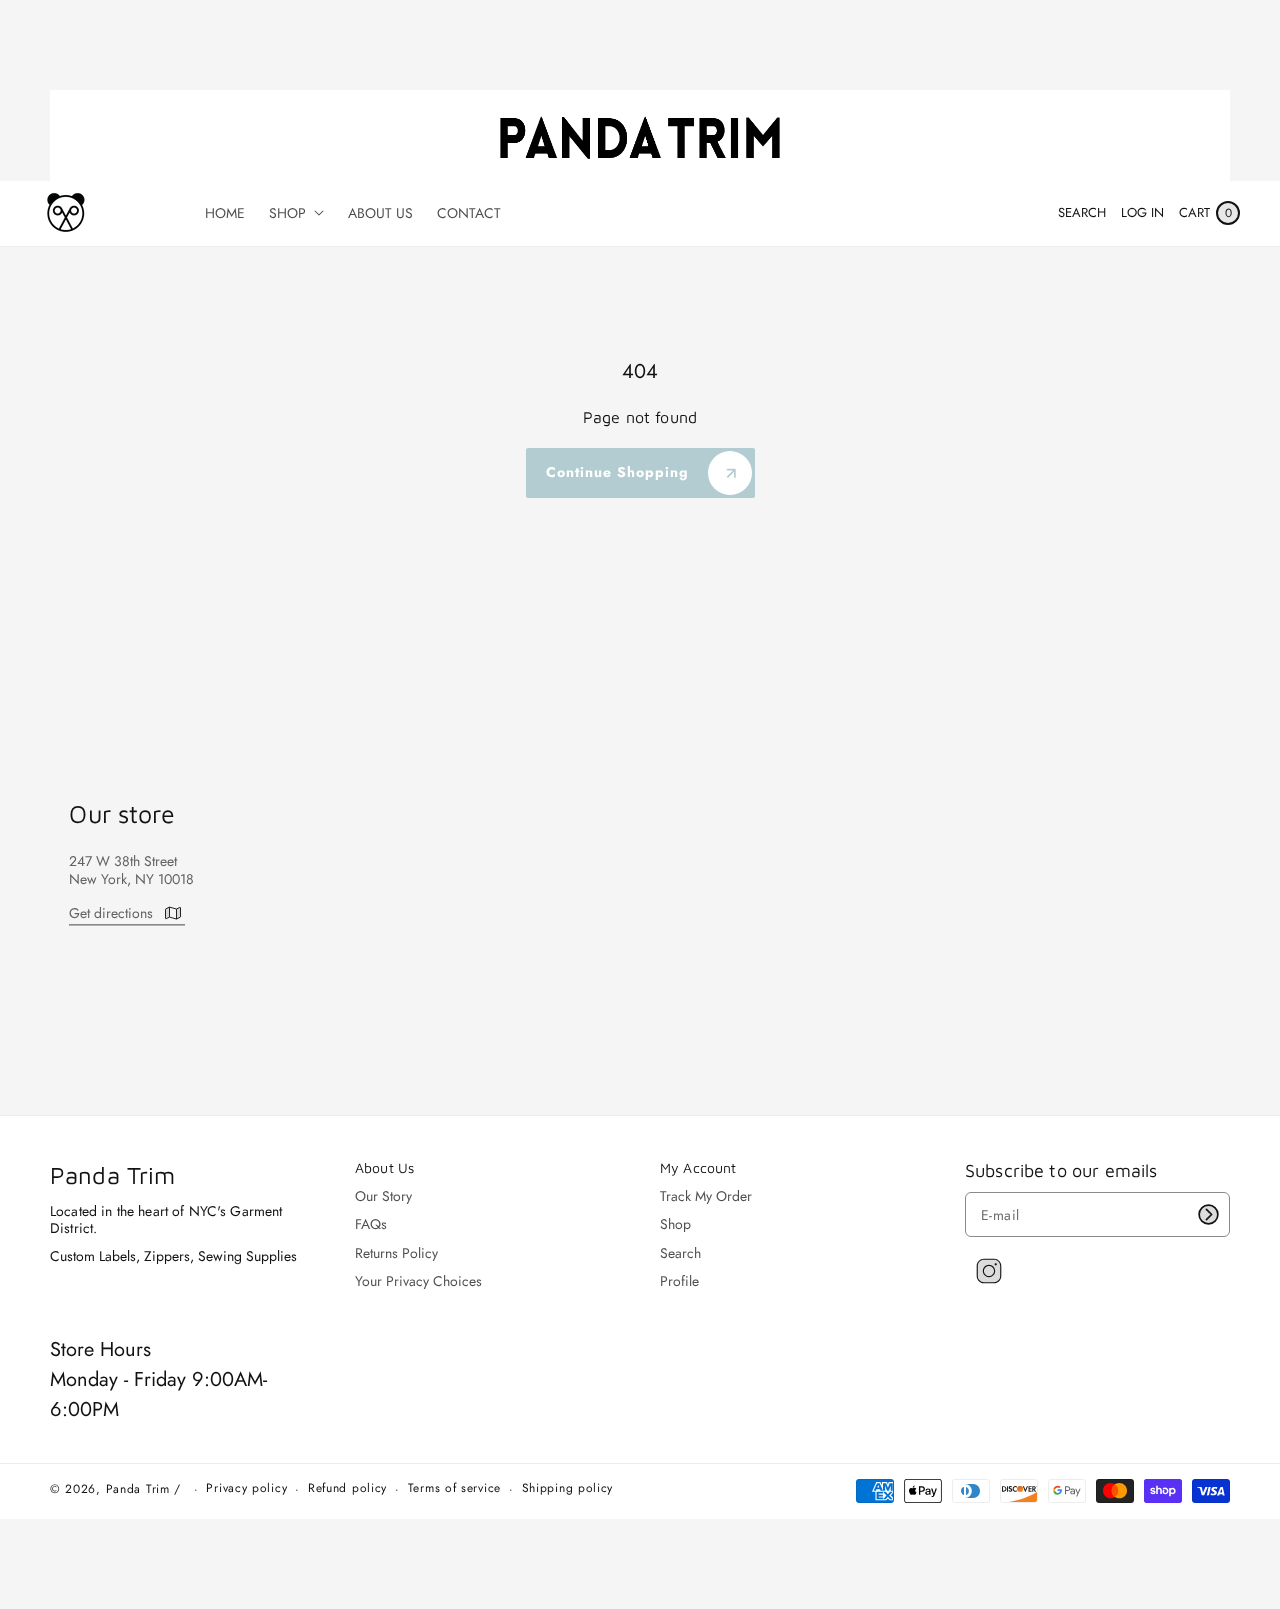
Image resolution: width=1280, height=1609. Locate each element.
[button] (1082, 213)
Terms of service (454, 1489)
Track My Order (706, 1196)
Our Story (383, 1196)
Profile (679, 1281)
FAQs (371, 1224)
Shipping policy (568, 1489)
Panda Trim (138, 1489)
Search (680, 1253)
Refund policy (347, 1489)
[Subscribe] (1208, 1214)
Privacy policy (246, 1489)
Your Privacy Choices (418, 1281)
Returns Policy (396, 1253)
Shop (675, 1224)
